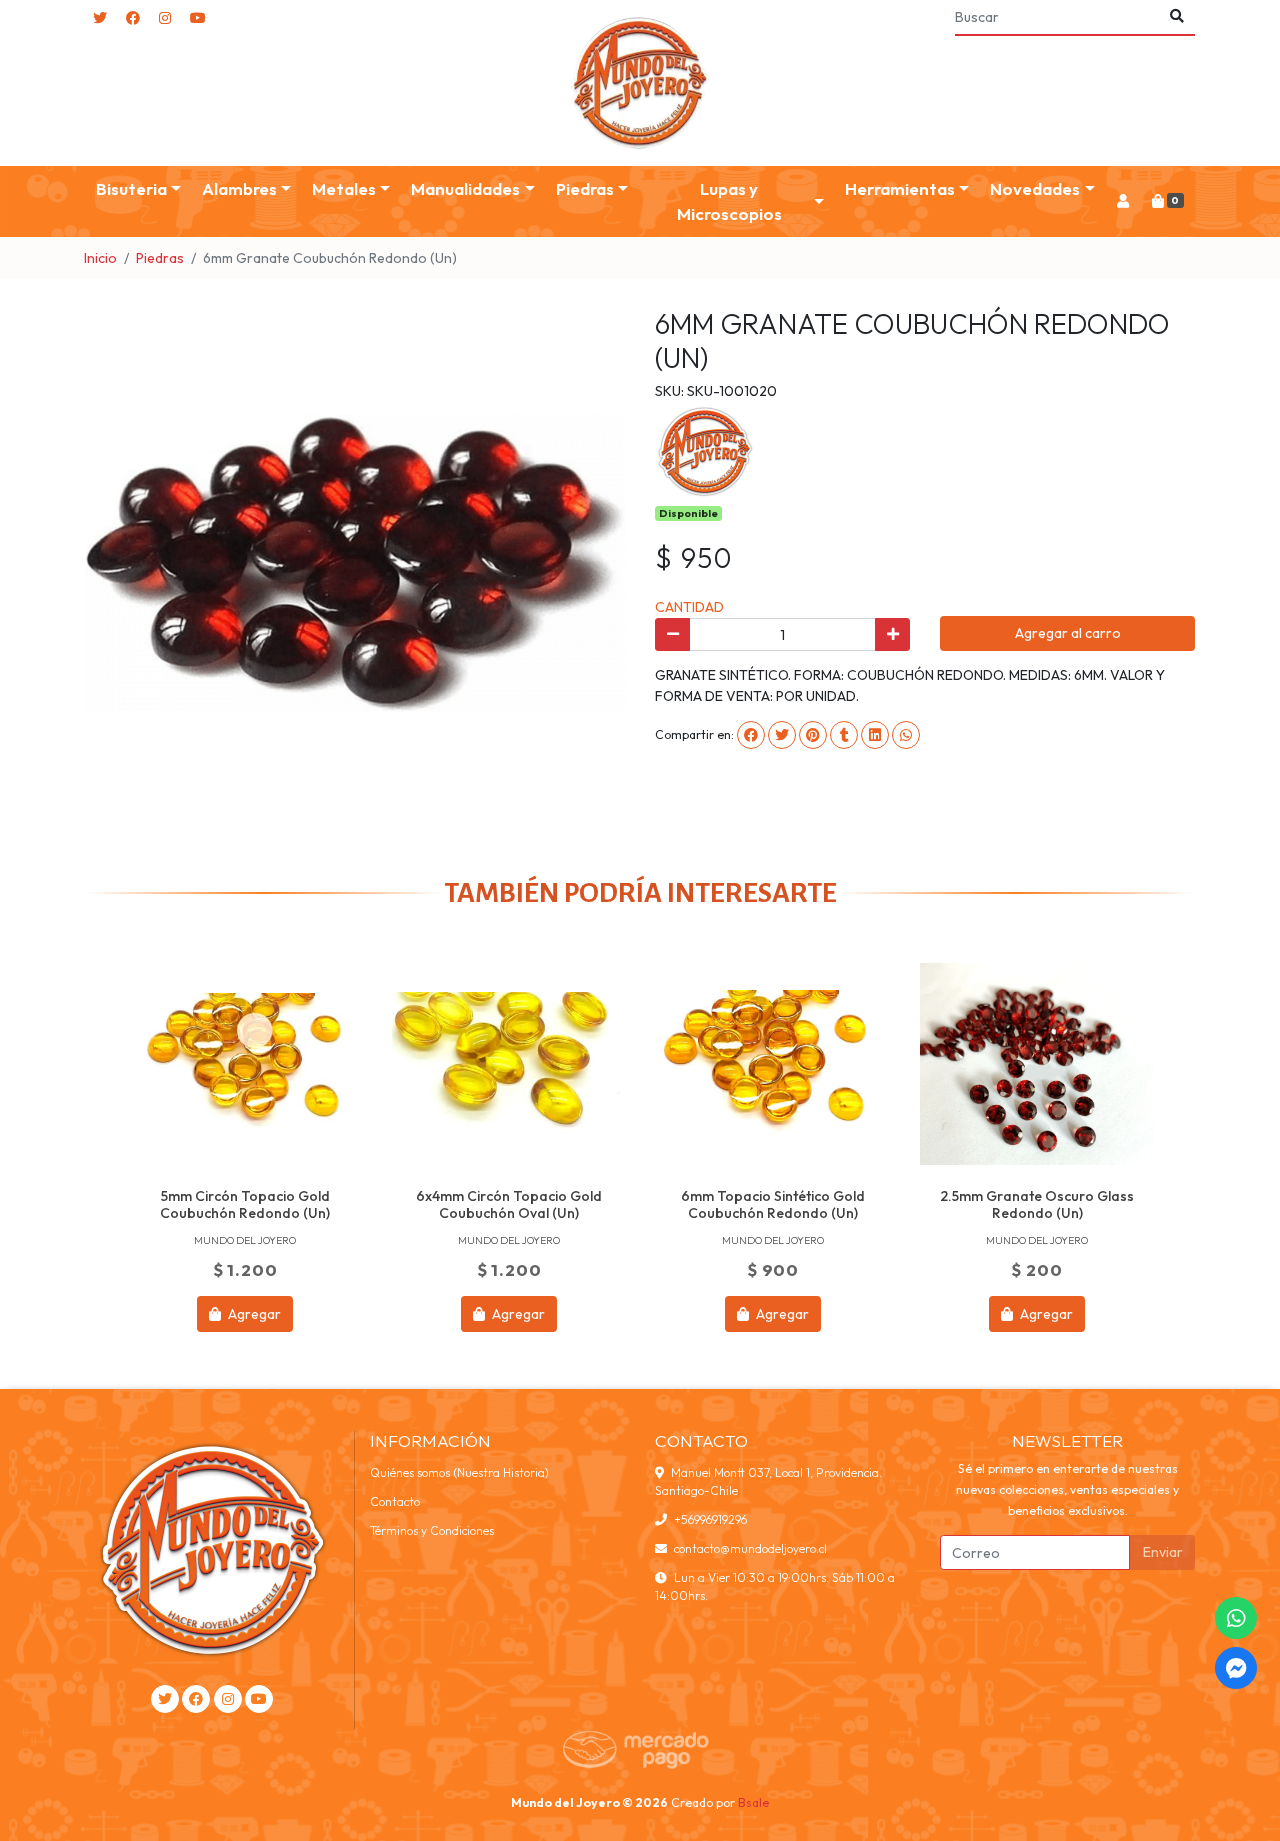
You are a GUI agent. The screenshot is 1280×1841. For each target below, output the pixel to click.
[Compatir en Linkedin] (875, 735)
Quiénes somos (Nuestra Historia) (459, 1472)
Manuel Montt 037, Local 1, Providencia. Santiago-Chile (768, 1481)
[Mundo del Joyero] (640, 83)
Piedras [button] (585, 188)
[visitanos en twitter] (100, 18)
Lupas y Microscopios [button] (729, 201)
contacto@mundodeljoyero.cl (750, 1548)
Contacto (395, 1501)
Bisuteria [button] (131, 188)
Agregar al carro (1068, 633)
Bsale (753, 1802)
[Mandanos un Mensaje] (1236, 1668)
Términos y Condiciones (432, 1530)
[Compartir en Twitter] (782, 735)
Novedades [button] (1035, 188)
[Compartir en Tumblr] (844, 735)
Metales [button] (344, 188)
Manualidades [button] (465, 188)
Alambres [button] (239, 188)
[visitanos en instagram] (165, 18)
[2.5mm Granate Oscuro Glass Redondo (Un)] (1037, 1064)
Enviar (1163, 1552)
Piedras (160, 258)
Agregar (253, 1314)
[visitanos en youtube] (198, 18)
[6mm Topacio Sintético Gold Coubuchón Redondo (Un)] (773, 1064)
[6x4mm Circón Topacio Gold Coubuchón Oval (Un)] (509, 1064)
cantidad (689, 607)
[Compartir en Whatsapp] (906, 735)
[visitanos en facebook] (133, 18)
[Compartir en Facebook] (751, 735)
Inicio (100, 258)
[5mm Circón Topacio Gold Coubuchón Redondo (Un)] (245, 1064)
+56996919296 (710, 1519)
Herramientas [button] (900, 188)
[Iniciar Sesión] (1122, 201)
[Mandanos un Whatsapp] (1236, 1618)
